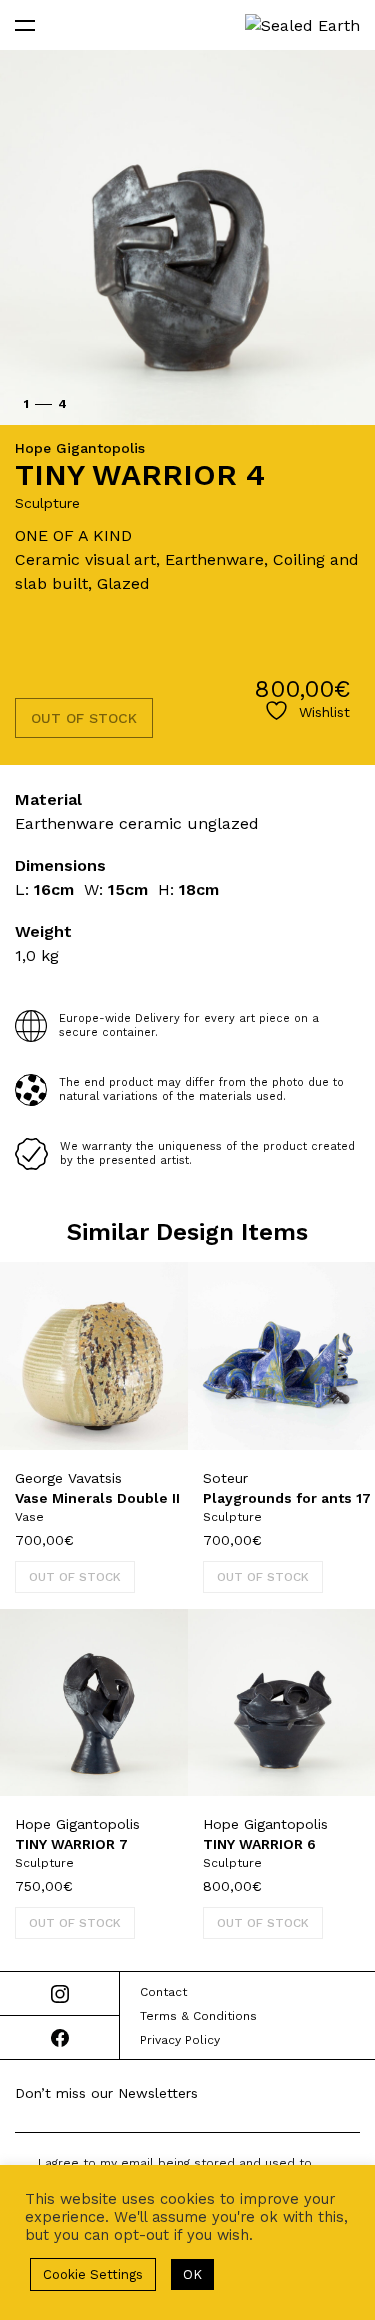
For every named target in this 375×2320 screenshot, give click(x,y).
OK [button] (192, 2274)
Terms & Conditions (198, 2016)
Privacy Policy (180, 2040)
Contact (163, 1992)
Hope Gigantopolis (80, 448)
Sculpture (47, 503)
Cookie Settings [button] (93, 2274)
